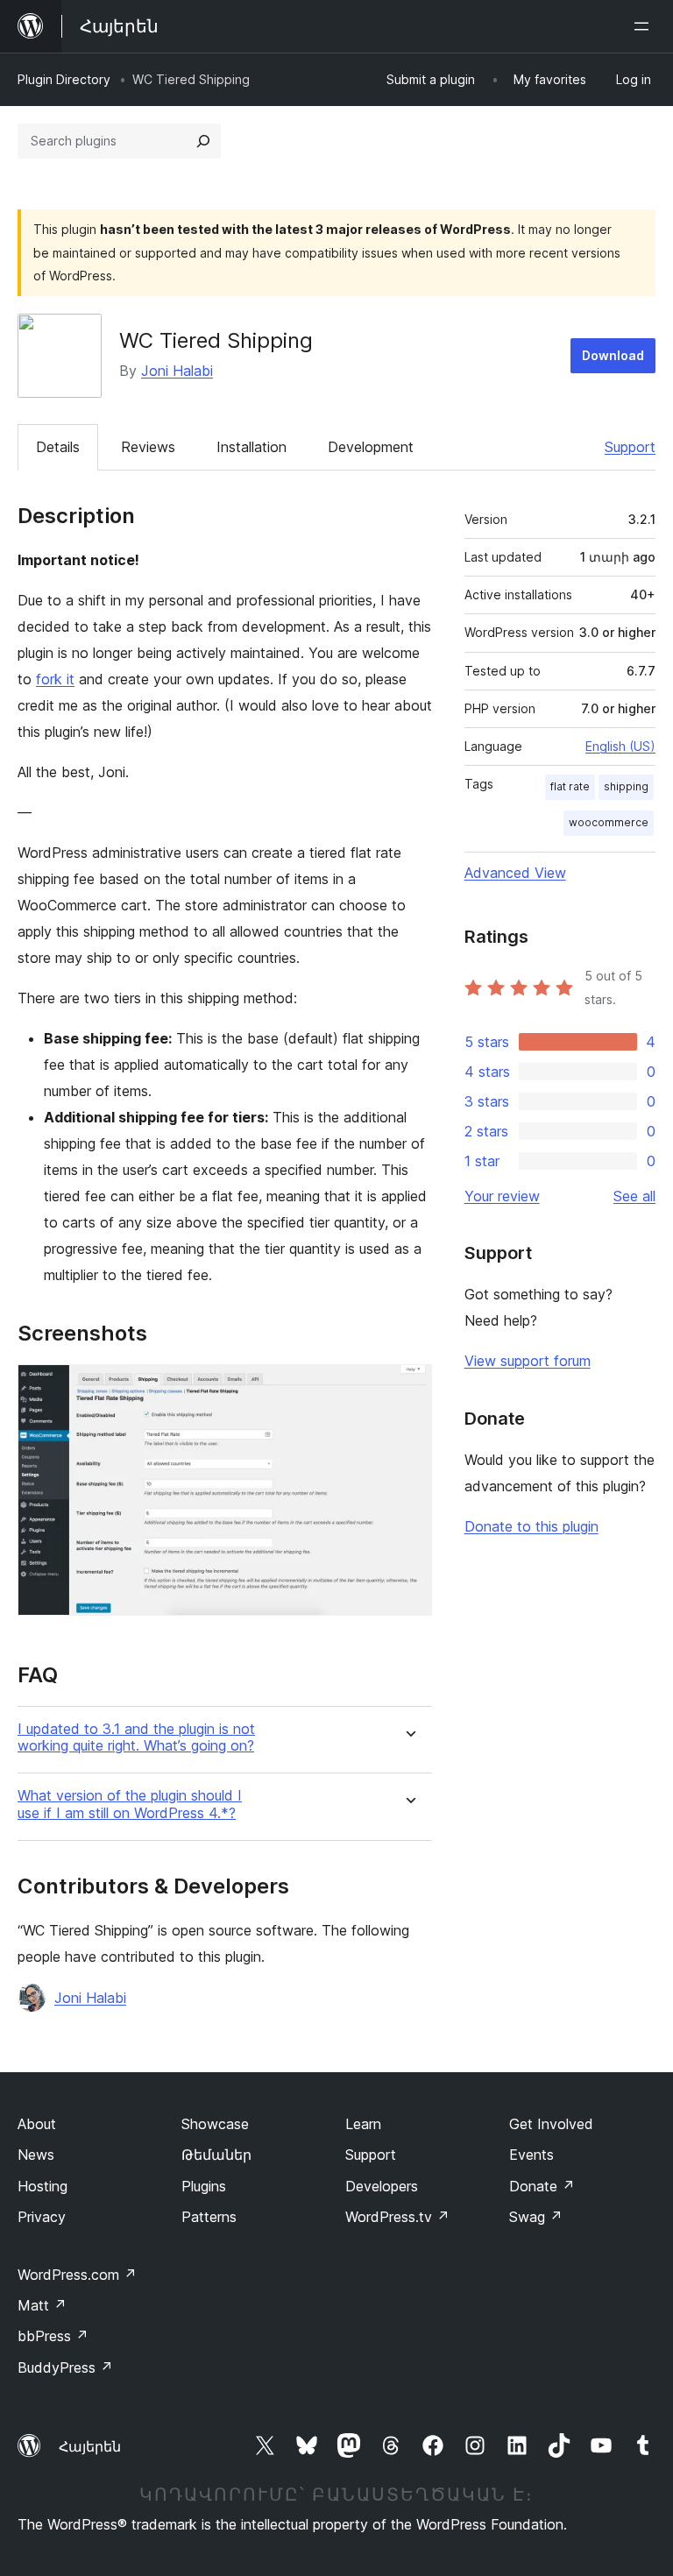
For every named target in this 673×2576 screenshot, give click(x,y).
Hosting (43, 2186)
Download (613, 355)
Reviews (148, 447)
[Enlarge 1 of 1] (408, 1388)
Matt (42, 2305)
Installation (251, 447)
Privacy (42, 2217)
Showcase (215, 2124)
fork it (55, 679)
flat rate (570, 786)
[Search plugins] (203, 141)
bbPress (53, 2336)
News (36, 2155)
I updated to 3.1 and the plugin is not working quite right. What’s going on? (136, 1737)
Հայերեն (90, 2446)
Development (371, 447)
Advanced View (515, 873)
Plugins (204, 2186)
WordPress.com (77, 2275)
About (37, 2124)
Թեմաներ (216, 2155)
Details (58, 447)
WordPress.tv (397, 2217)
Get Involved (551, 2124)
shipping (626, 786)
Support (630, 447)
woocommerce (609, 822)
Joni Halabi (177, 371)
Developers (382, 2186)
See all (634, 1196)
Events (531, 2155)
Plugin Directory (64, 79)
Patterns (209, 2217)
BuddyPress (65, 2367)
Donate (542, 2186)
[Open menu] (645, 26)
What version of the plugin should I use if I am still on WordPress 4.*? (130, 1804)
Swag (536, 2217)
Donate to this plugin (531, 1526)
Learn (363, 2124)
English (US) (620, 746)
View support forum (528, 1361)
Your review (502, 1196)
